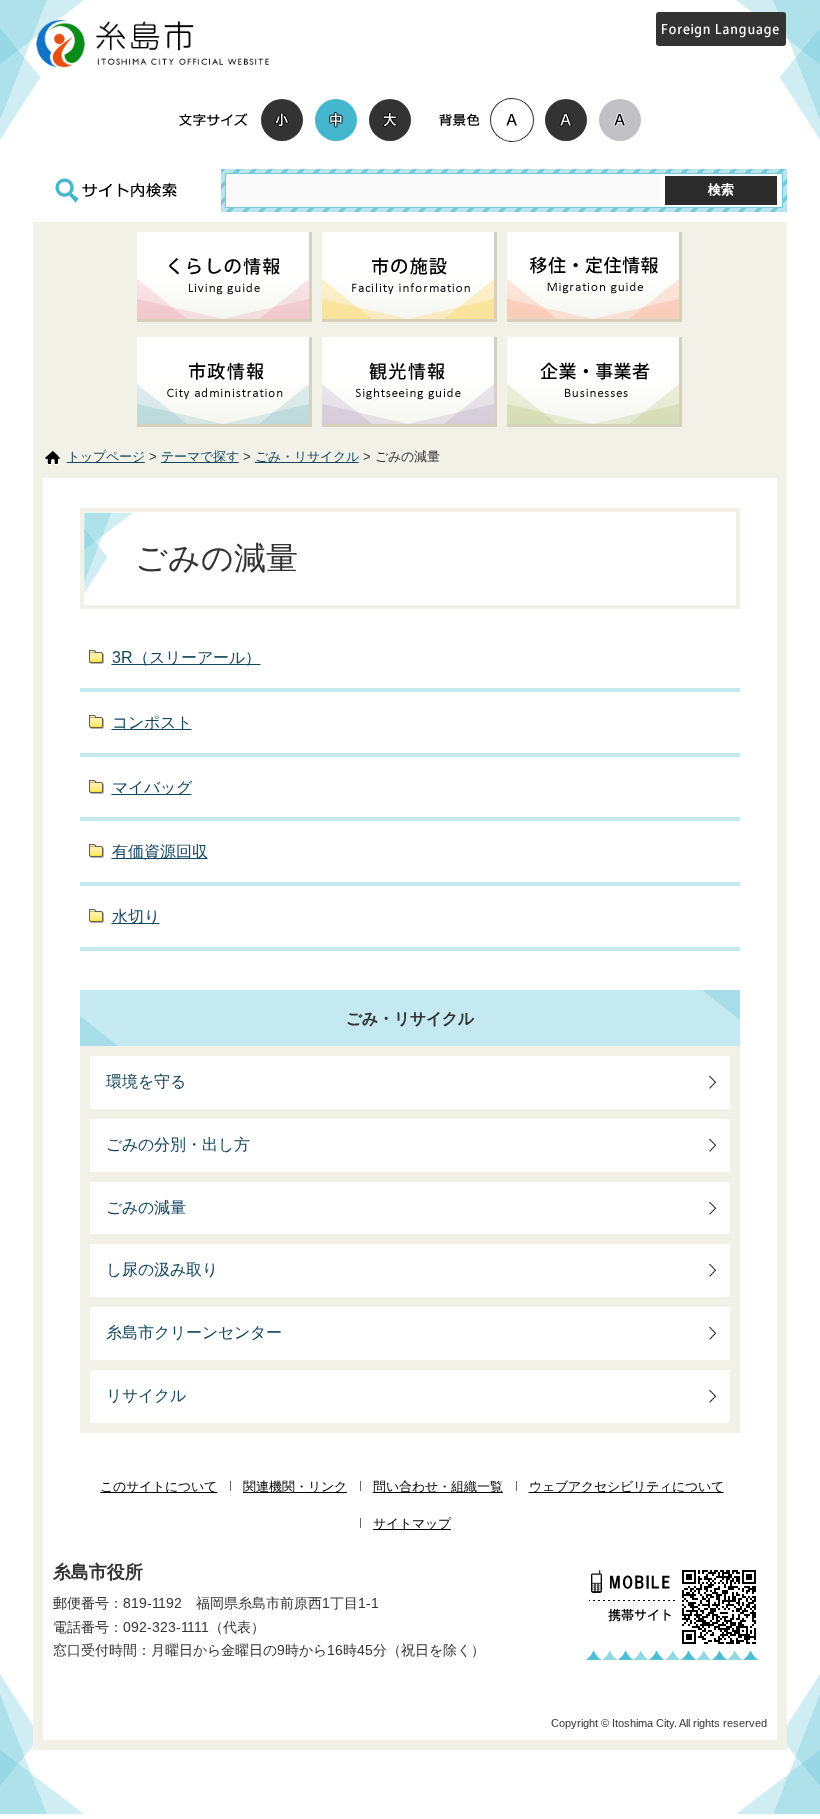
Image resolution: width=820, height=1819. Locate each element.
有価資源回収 (160, 851)
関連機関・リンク (295, 1486)
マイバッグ (152, 787)
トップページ (106, 456)
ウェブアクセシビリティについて (626, 1486)
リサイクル (146, 1395)
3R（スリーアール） (186, 657)
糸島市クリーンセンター (194, 1332)
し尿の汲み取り (162, 1269)
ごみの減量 (146, 1207)
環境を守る (146, 1081)
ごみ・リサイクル (307, 456)
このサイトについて (158, 1486)
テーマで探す (200, 456)
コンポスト (152, 722)
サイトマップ (412, 1523)
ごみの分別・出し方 (178, 1144)
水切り (136, 916)
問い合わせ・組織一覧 (438, 1486)
